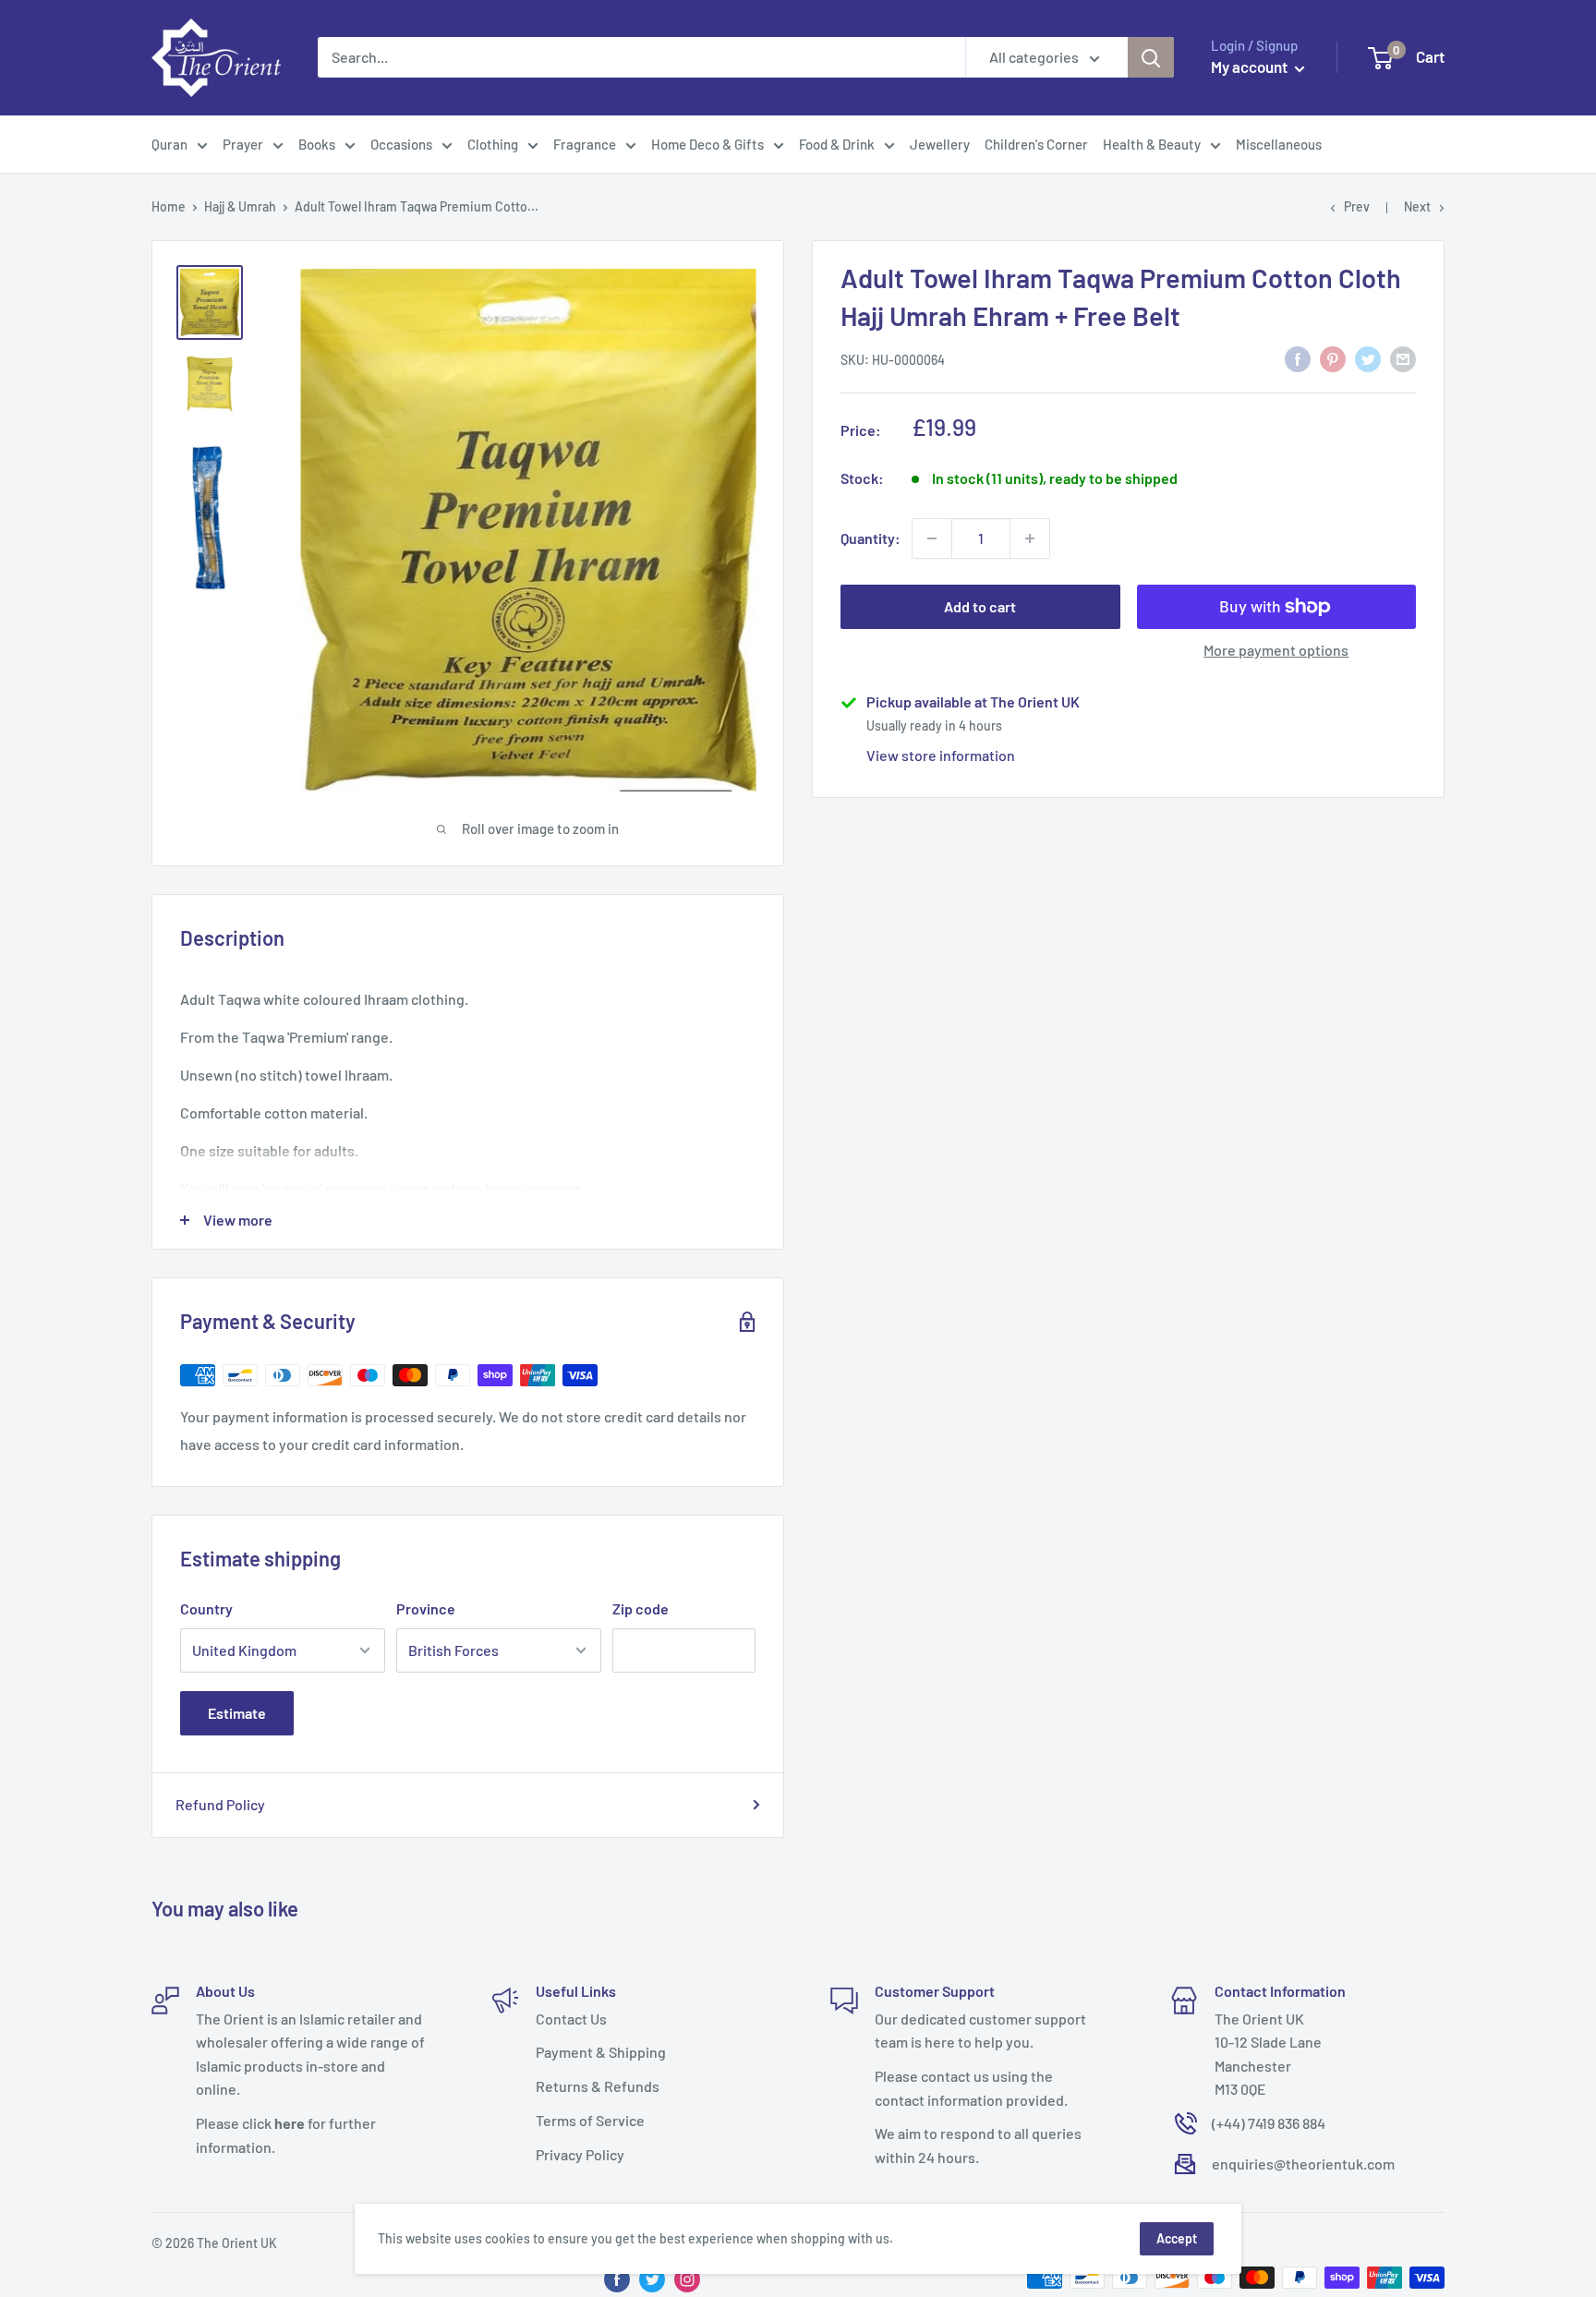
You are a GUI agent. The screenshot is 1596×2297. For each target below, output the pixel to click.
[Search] (1151, 57)
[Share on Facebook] (1298, 358)
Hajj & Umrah (240, 206)
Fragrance (585, 144)
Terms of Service (590, 2120)
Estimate (237, 1713)
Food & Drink (837, 144)
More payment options (1276, 650)
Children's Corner (1036, 144)
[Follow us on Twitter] (652, 2279)
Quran (169, 144)
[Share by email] (1403, 358)
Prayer (243, 144)
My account (1251, 66)
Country (206, 1608)
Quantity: (871, 538)
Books (317, 144)
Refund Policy (220, 1804)
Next (1417, 206)
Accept (1177, 2238)
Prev (1357, 206)
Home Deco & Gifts (707, 144)
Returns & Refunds (598, 2086)
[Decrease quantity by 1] (932, 538)
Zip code (641, 1608)
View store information (941, 755)
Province (426, 1608)
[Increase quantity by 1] (1030, 538)
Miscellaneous (1279, 144)
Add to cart (980, 606)
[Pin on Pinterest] (1333, 358)
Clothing (493, 144)
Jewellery (940, 144)
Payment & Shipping (601, 2052)
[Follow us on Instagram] (687, 2279)
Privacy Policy (580, 2154)
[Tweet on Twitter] (1368, 358)
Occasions (401, 144)
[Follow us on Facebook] (617, 2279)
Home (169, 206)
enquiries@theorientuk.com (1303, 2164)
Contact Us (571, 2019)
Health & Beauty (1152, 144)
